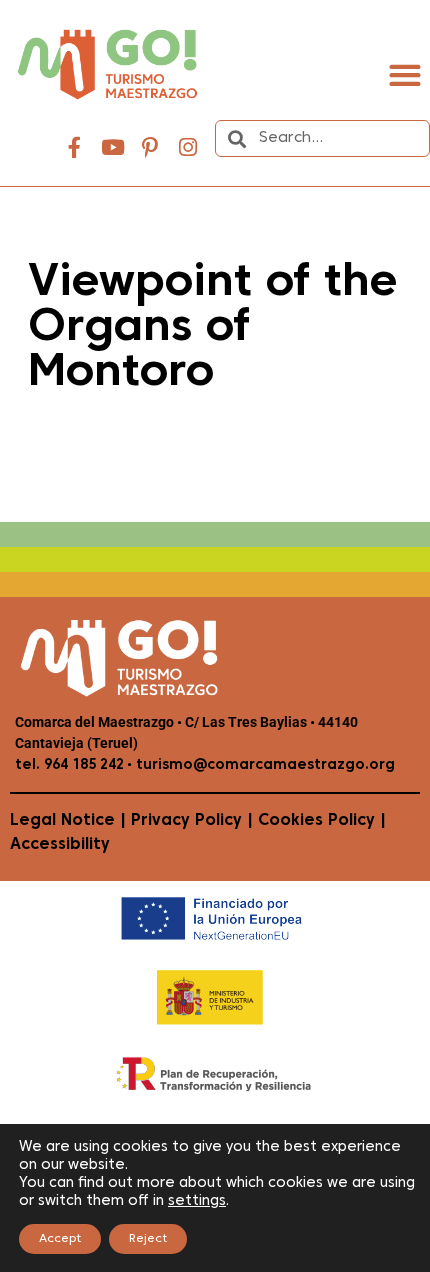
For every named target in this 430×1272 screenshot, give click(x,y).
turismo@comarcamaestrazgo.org (263, 765)
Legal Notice (62, 821)
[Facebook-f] (75, 148)
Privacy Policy (186, 821)
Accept (60, 1239)
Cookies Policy (316, 821)
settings (197, 1201)
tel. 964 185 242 (69, 765)
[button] (404, 74)
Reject (148, 1239)
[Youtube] (113, 148)
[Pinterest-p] (150, 148)
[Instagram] (188, 148)
